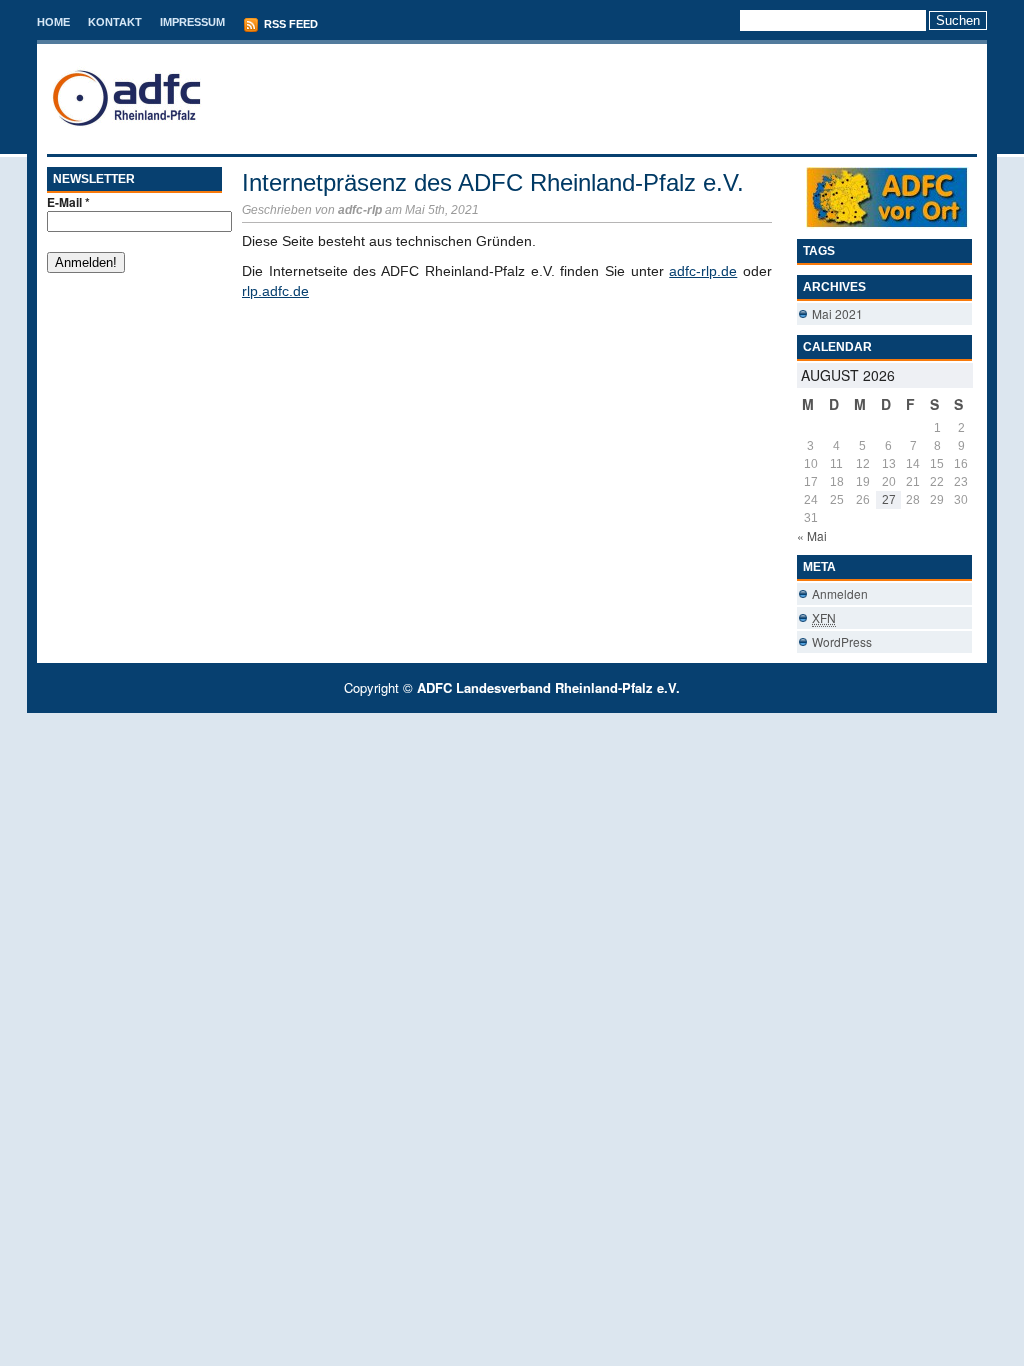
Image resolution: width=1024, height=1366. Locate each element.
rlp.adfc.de (275, 291)
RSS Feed (289, 24)
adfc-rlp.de (703, 271)
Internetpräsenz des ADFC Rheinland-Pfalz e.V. (493, 182)
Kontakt (115, 22)
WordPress (842, 641)
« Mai (812, 535)
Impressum (192, 22)
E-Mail (68, 202)
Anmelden (840, 593)
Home (53, 22)
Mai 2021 (837, 313)
